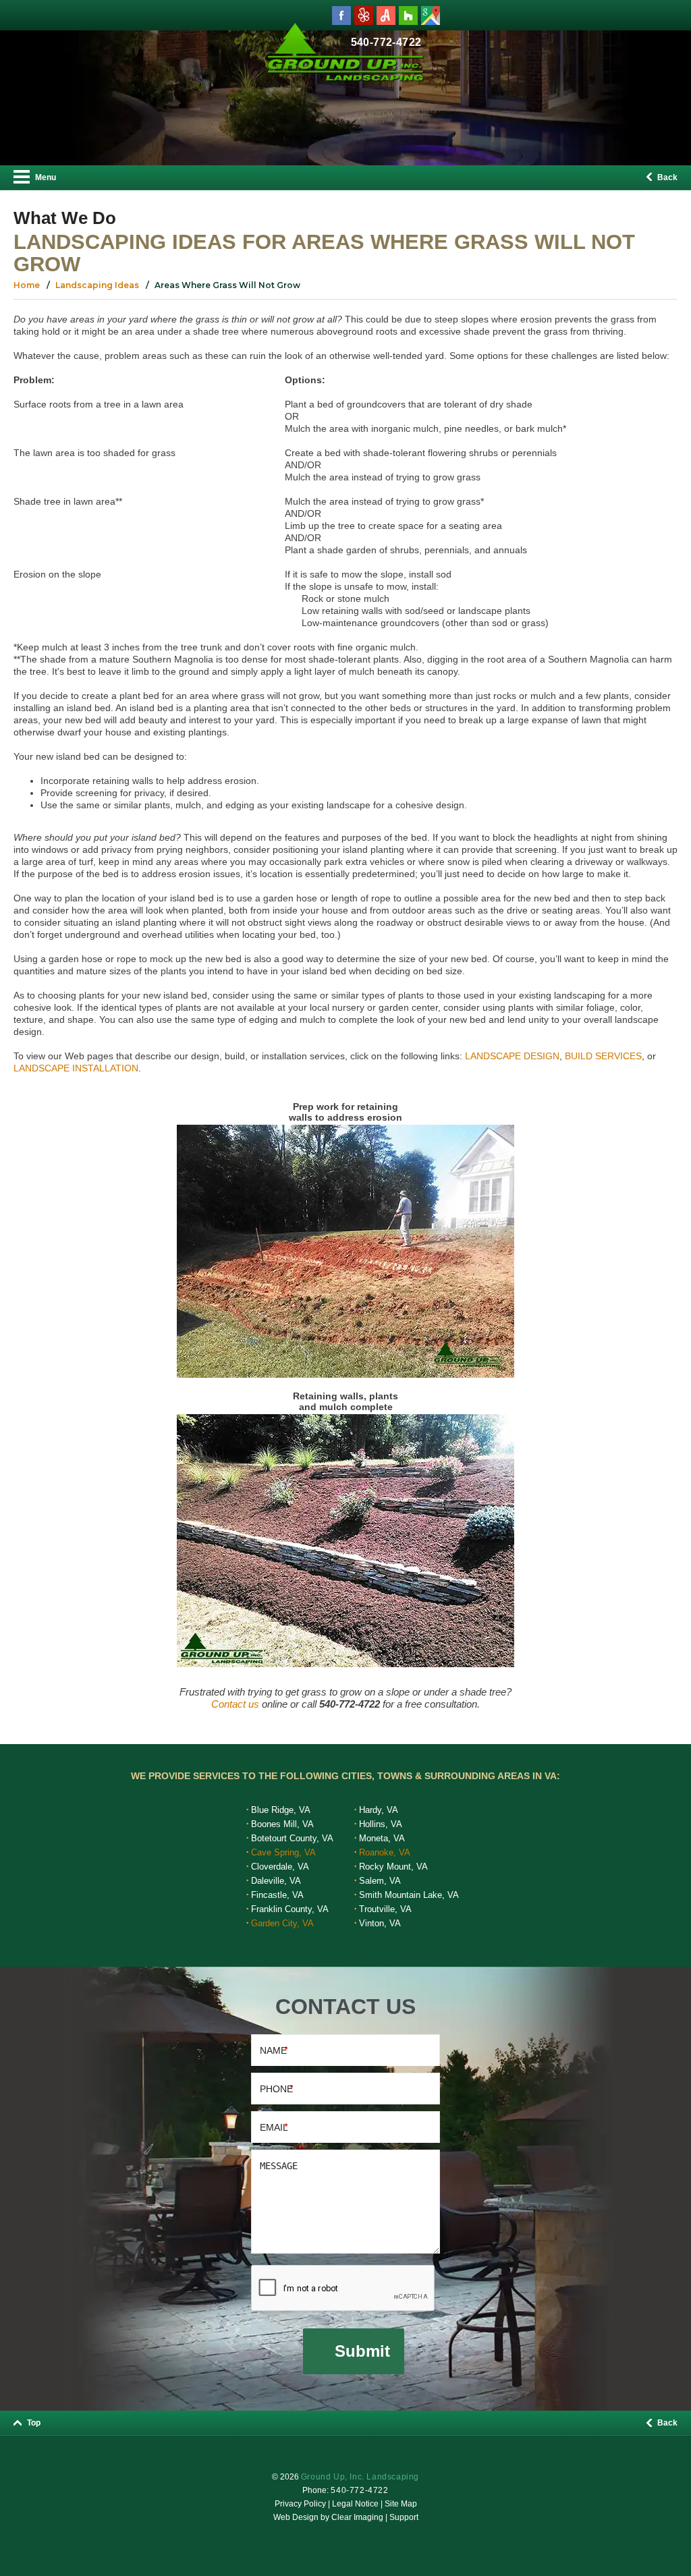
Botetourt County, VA (292, 1838)
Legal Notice (355, 2504)
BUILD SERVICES (603, 1056)
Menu (45, 177)
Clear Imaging (357, 2517)
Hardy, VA (379, 1810)
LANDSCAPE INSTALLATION (76, 1068)
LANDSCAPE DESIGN (512, 1056)
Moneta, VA (382, 1838)
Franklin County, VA (290, 1909)
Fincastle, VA (277, 1895)
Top (33, 2423)
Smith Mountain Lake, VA (409, 1895)
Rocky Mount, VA (393, 1867)
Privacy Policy (300, 2504)
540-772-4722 (359, 2490)
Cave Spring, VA (283, 1852)
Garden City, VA (282, 1923)
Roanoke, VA (385, 1852)
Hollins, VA (381, 1824)
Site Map (401, 2504)
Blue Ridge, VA (281, 1810)
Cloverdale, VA (280, 1867)
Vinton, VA (380, 1923)
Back (666, 177)
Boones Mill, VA (282, 1824)
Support (404, 2517)
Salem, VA (380, 1881)
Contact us (235, 1704)
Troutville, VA (385, 1909)
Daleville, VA (276, 1881)
